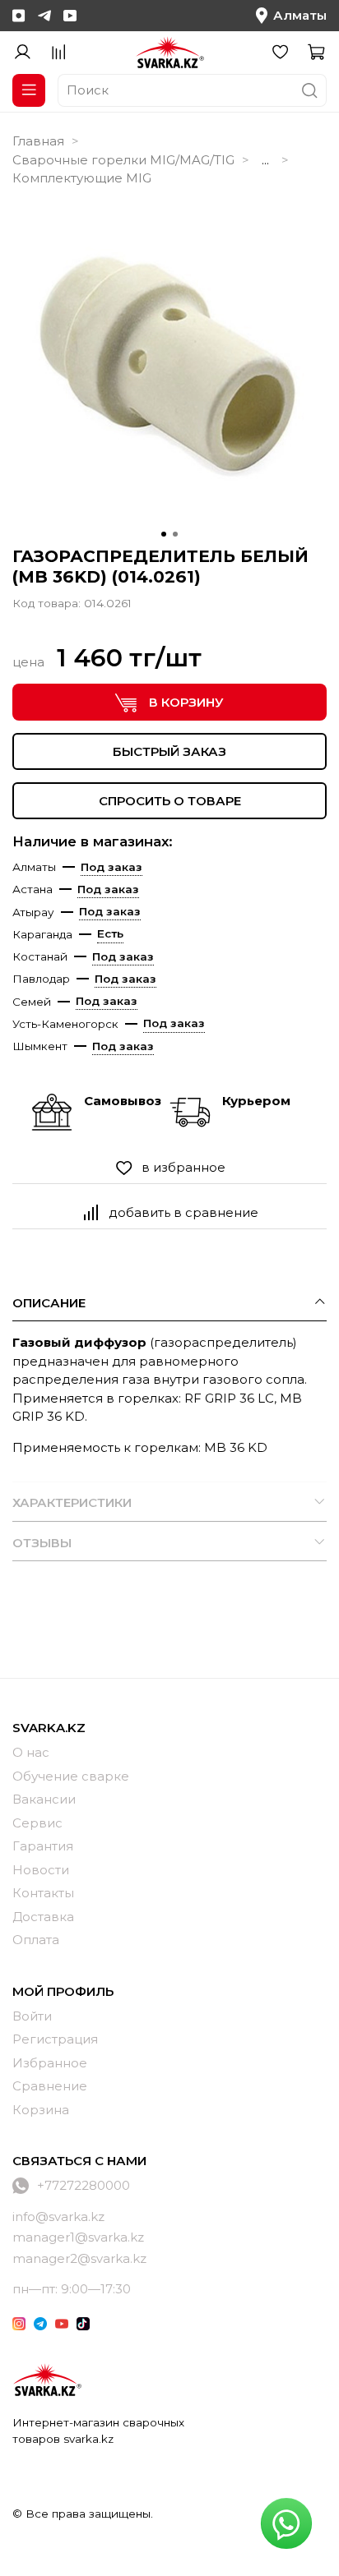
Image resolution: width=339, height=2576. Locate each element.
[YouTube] (70, 16)
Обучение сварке (71, 1776)
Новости (41, 1870)
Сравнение (50, 2086)
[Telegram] (44, 16)
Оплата (36, 1940)
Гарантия (43, 1846)
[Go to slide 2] (175, 534)
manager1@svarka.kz (78, 2237)
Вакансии (44, 1799)
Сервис (37, 1823)
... (265, 160)
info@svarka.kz (58, 2217)
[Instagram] (19, 16)
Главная (38, 141)
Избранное (50, 2063)
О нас (31, 1752)
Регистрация (55, 2039)
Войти (32, 2016)
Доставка (43, 1917)
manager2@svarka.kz (79, 2258)
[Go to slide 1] (164, 534)
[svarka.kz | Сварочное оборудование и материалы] (47, 2380)
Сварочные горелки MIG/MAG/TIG (123, 160)
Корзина (41, 2110)
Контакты (43, 1893)
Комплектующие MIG (82, 178)
